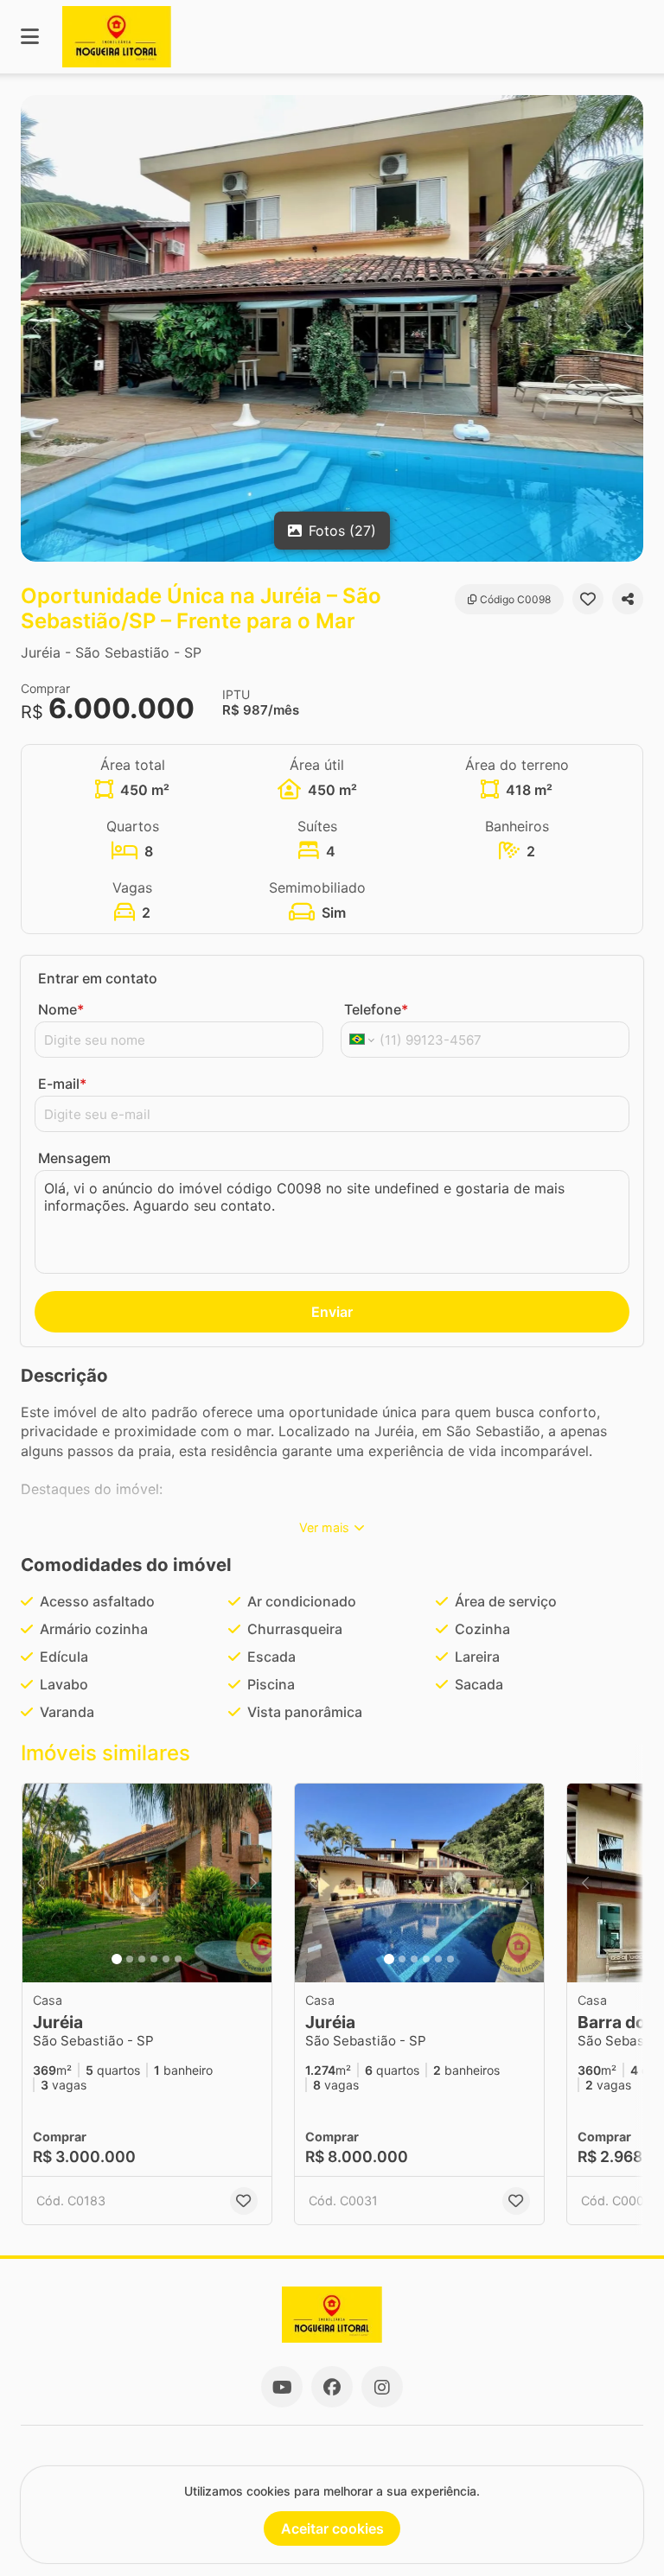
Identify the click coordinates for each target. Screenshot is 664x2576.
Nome (61, 1009)
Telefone (376, 1009)
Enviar (332, 1312)
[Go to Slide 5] (166, 1959)
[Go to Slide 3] (142, 1959)
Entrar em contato (98, 978)
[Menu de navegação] (30, 37)
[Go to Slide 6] (178, 1959)
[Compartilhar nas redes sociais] (628, 599)
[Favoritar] (588, 599)
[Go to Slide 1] (117, 1959)
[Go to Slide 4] (154, 1959)
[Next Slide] (629, 328)
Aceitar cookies (332, 2528)
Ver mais (324, 1527)
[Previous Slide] (35, 328)
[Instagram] (382, 2387)
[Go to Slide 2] (130, 1959)
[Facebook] (332, 2387)
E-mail (62, 1084)
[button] (332, 328)
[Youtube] (282, 2387)
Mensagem (74, 1158)
